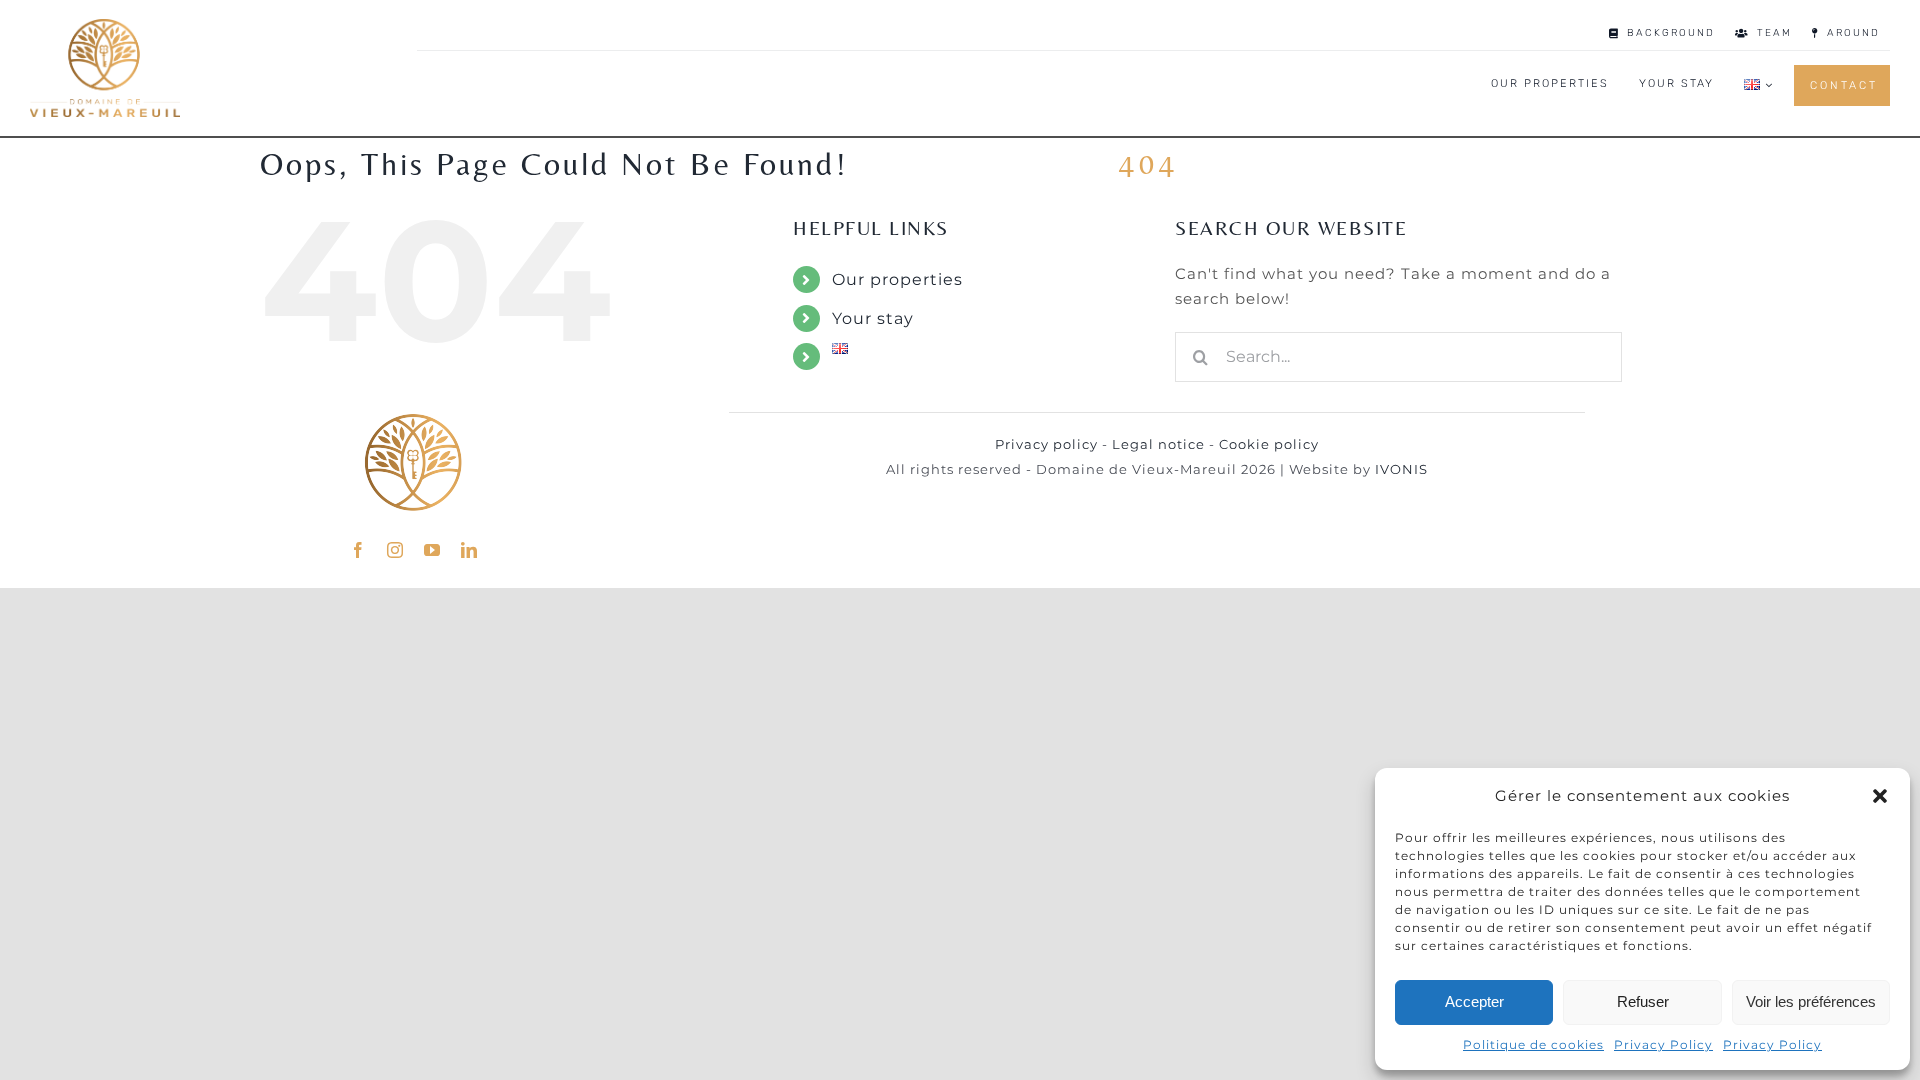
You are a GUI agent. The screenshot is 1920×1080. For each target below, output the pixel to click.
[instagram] (395, 550)
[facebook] (358, 550)
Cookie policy (1269, 444)
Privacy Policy (1663, 1044)
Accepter (1474, 1001)
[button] (1880, 796)
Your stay (873, 318)
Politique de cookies (1533, 1044)
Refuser (1643, 1001)
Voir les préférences (1811, 1001)
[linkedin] (469, 550)
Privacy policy (1046, 444)
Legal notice (1158, 444)
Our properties (897, 279)
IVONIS (1401, 469)
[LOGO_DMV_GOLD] (105, 26)
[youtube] (432, 550)
